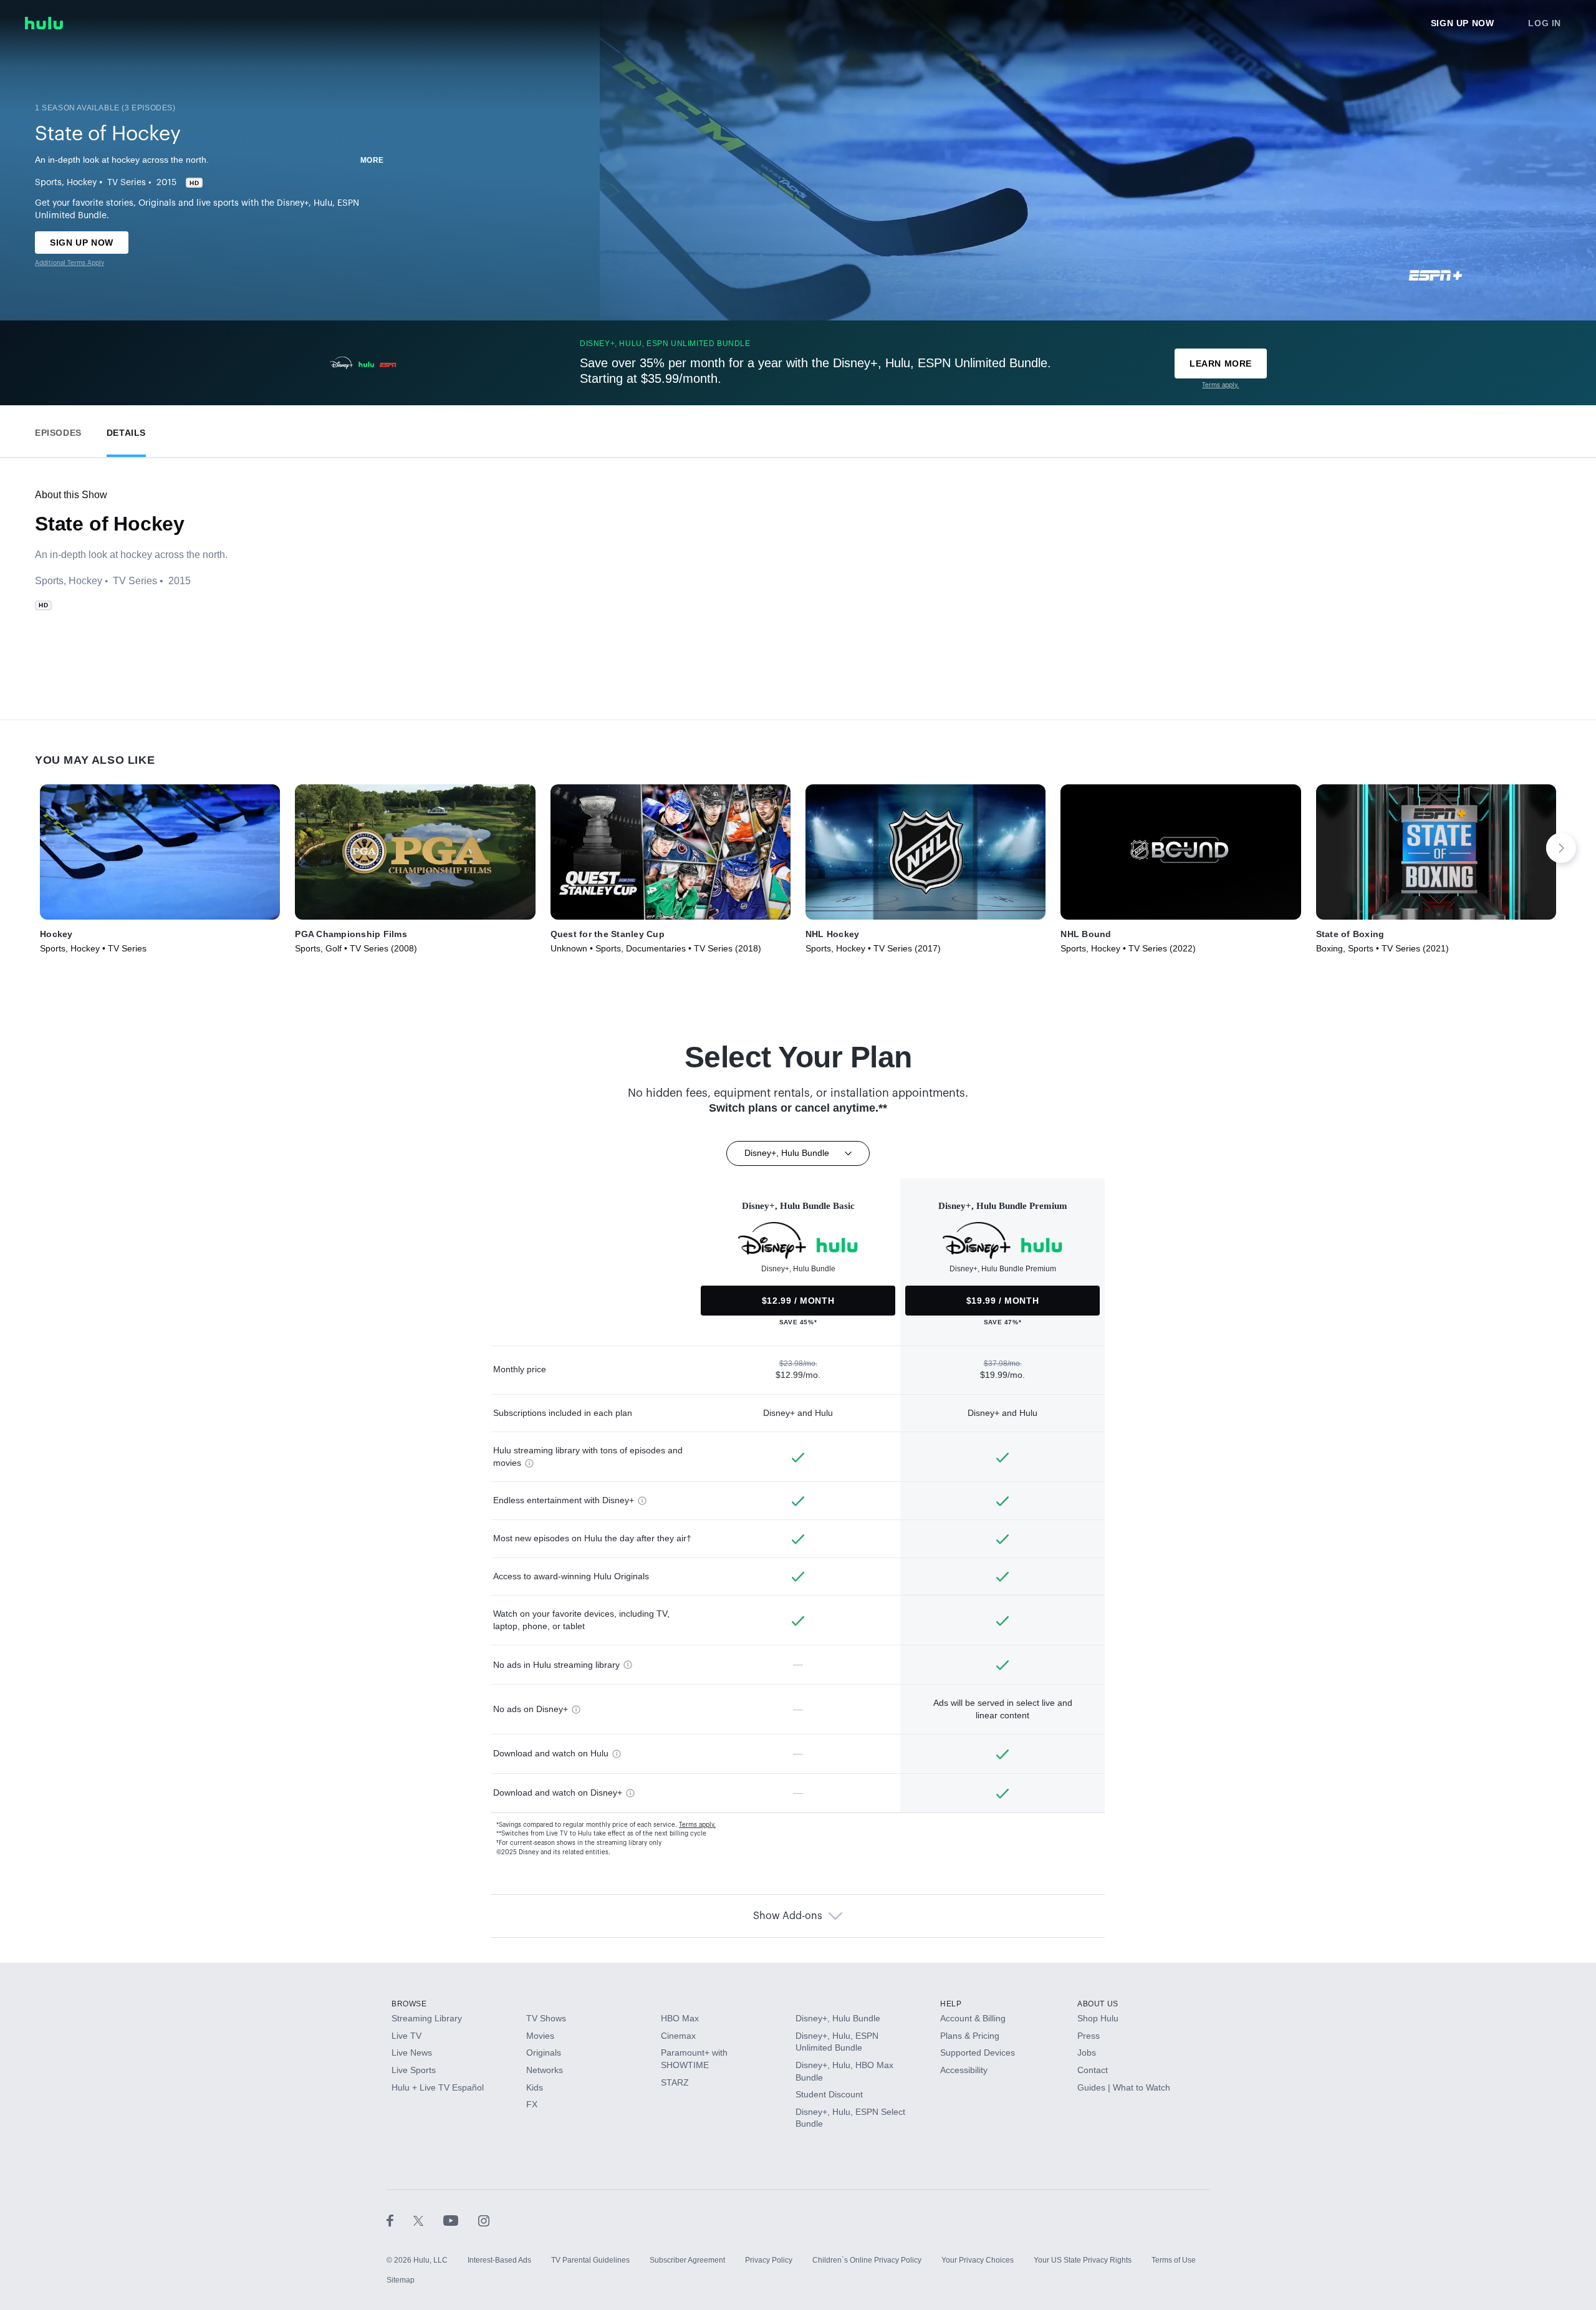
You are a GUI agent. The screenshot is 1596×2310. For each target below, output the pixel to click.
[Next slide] (1561, 848)
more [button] (372, 160)
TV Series (127, 183)
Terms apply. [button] (697, 1825)
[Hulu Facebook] (400, 2220)
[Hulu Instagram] (484, 2220)
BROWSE (409, 2004)
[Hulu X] (428, 2220)
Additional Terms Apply (70, 263)
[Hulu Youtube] (461, 2220)
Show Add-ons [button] (788, 1916)
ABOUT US (1098, 2004)
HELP (951, 2004)
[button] (58, 430)
